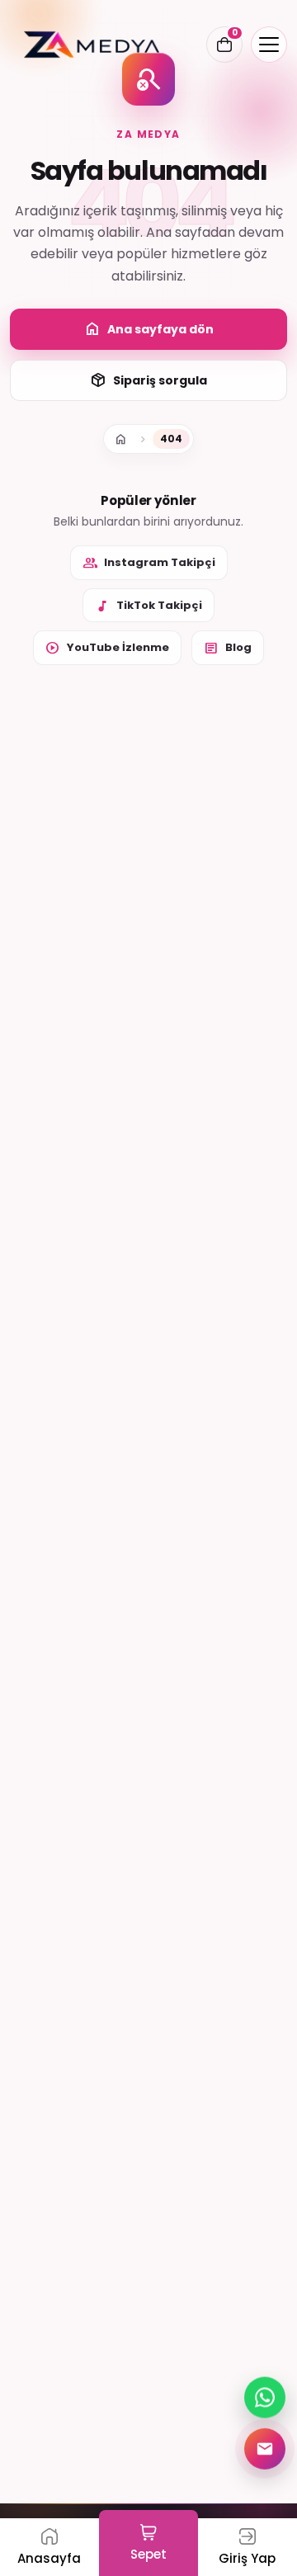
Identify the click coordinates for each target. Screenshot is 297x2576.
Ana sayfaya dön (149, 329)
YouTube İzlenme (107, 648)
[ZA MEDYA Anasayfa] (92, 45)
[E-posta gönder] (265, 2448)
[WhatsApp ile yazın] (265, 2397)
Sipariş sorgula (148, 380)
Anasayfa (120, 439)
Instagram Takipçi (149, 563)
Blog (228, 648)
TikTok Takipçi (148, 606)
